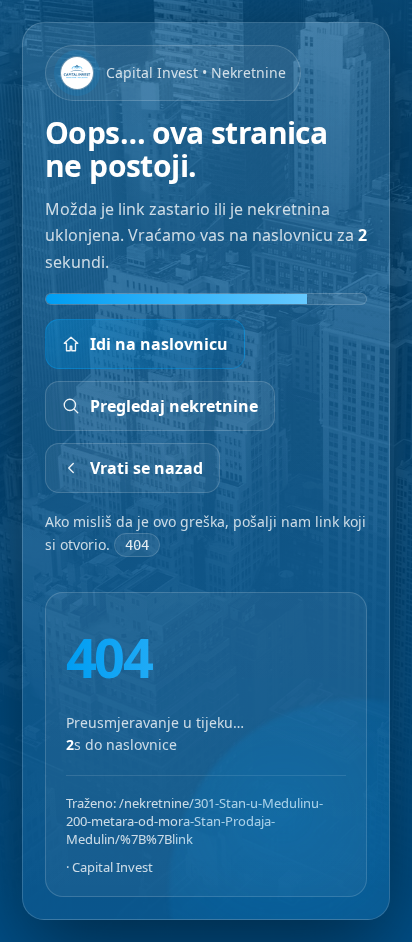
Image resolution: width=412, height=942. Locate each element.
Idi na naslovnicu (159, 344)
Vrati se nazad (146, 468)
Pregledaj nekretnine (174, 406)
